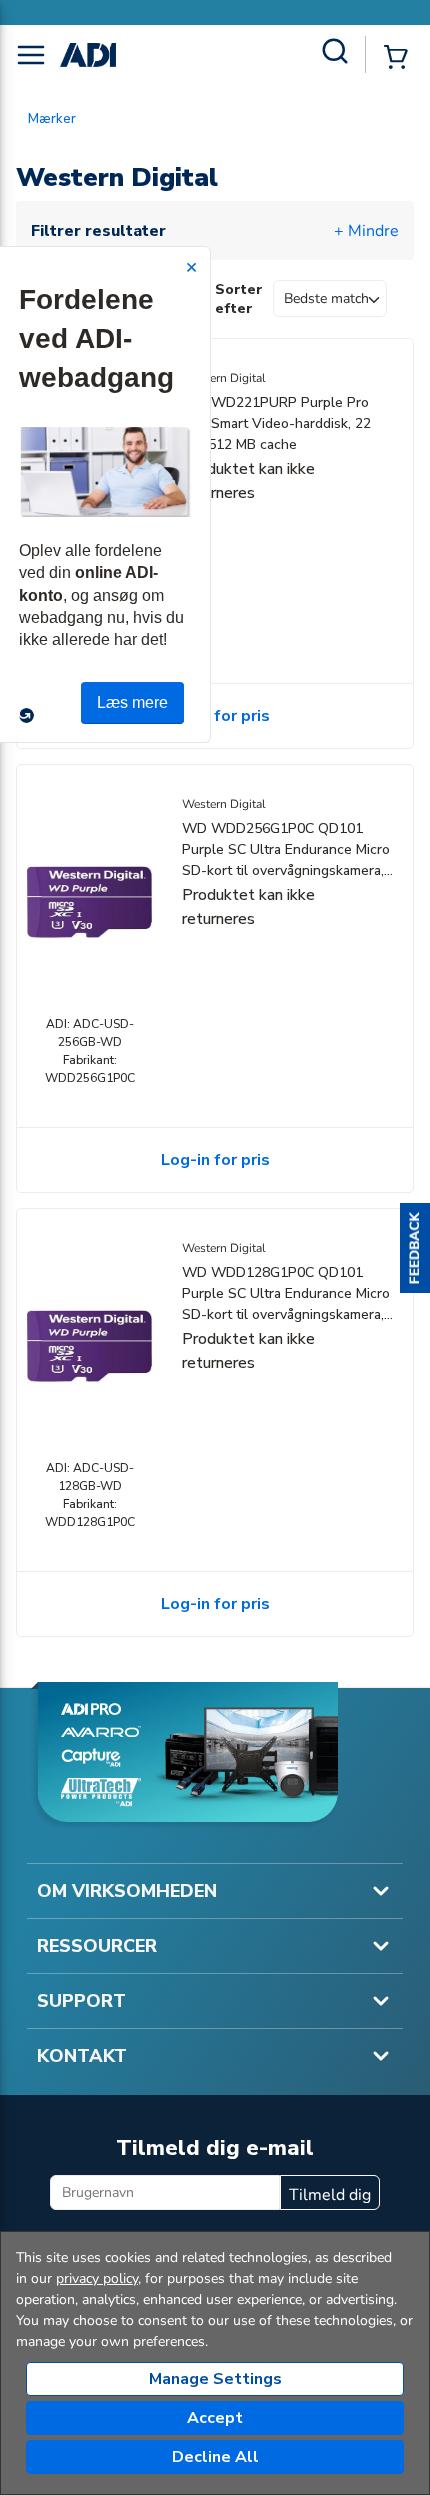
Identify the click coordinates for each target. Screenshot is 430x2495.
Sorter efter (239, 299)
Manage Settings (215, 2379)
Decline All (215, 2457)
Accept (215, 2418)
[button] (415, 1248)
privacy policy (97, 2278)
